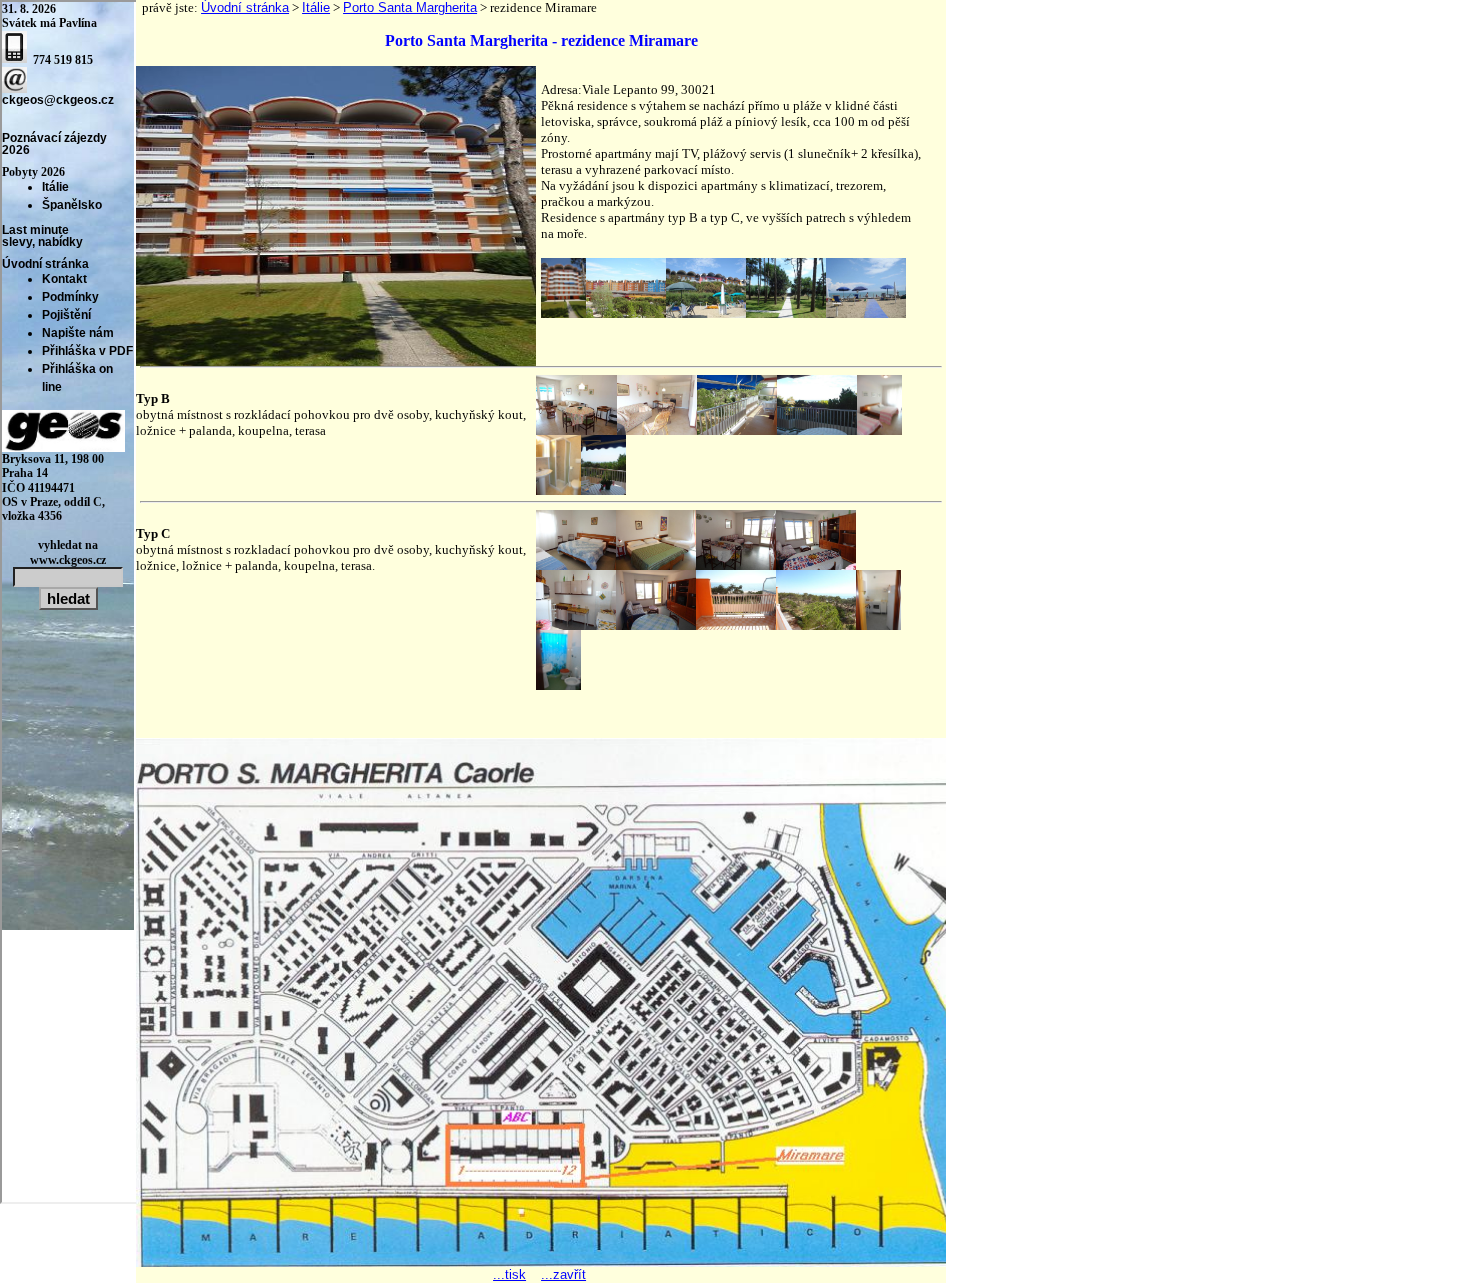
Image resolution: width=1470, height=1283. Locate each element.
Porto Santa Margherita (410, 7)
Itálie (316, 7)
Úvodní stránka (245, 7)
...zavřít (563, 1274)
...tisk (509, 1274)
